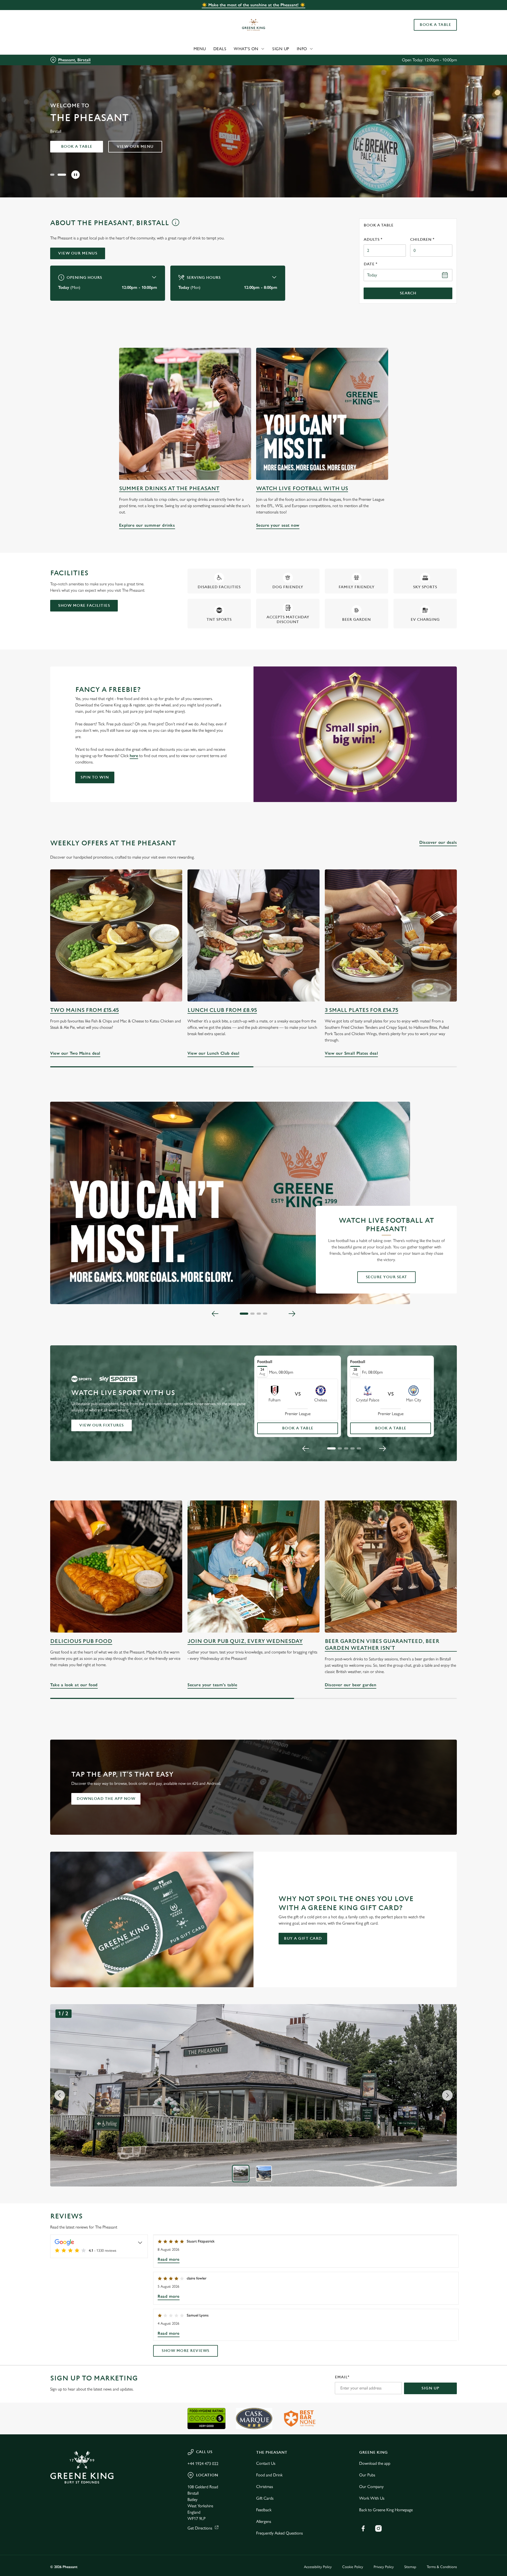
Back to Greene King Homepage (386, 2510)
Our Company (371, 2487)
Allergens (264, 2521)
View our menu (135, 147)
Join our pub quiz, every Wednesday (245, 1641)
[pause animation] (76, 175)
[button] (54, 175)
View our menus (78, 253)
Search (408, 293)
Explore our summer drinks (185, 414)
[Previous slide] (215, 1314)
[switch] (188, 49)
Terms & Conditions (442, 2567)
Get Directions (200, 2528)
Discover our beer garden (391, 1567)
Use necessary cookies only (427, 31)
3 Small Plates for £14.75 (362, 1010)
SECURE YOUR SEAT (386, 1277)
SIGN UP (430, 2388)
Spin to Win (95, 777)
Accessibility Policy (318, 2567)
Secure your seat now (322, 414)
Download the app (375, 2463)
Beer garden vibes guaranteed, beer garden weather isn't (382, 1645)
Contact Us (266, 2463)
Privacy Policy (384, 2567)
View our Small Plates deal (391, 935)
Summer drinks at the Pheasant (169, 488)
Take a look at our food (116, 1567)
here (134, 756)
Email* (342, 2377)
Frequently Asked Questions (280, 2533)
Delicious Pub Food (81, 1641)
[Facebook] (363, 2528)
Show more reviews (186, 2351)
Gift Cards (265, 2498)
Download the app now (106, 1799)
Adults (373, 240)
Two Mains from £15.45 (84, 1010)
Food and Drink (269, 2475)
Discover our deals (438, 842)
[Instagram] (378, 2528)
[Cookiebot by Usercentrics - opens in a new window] (70, 49)
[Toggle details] (140, 2242)
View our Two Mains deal (116, 935)
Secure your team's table (253, 1567)
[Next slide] (292, 1314)
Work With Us (372, 2498)
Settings (307, 49)
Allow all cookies (427, 14)
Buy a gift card (303, 1938)
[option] (241, 2174)
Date (370, 264)
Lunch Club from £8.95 (222, 1010)
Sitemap (410, 2567)
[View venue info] (175, 225)
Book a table (77, 147)
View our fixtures (102, 1425)
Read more (169, 2259)
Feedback (264, 2510)
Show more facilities (84, 606)
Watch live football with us (302, 488)
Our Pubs (367, 2475)
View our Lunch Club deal (253, 935)
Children (422, 240)
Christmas (265, 2487)
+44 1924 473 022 (203, 2464)
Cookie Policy (353, 2567)
